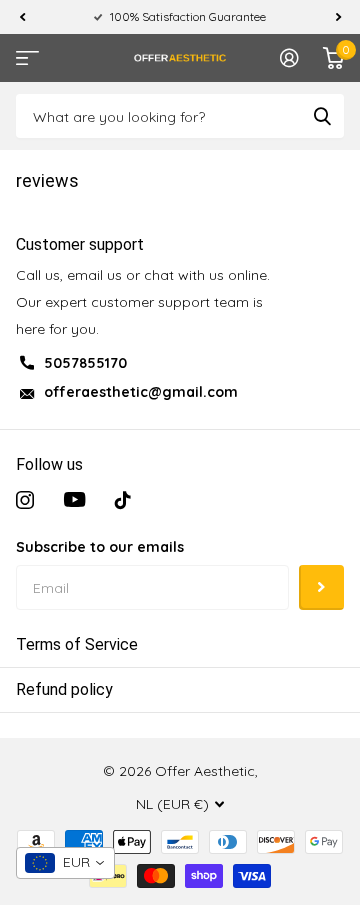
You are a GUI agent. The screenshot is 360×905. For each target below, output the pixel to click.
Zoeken (322, 116)
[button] (22, 17)
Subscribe (321, 587)
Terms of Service (77, 644)
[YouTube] (74, 500)
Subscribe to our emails (100, 547)
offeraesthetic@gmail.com (141, 392)
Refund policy (64, 689)
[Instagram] (25, 500)
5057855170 (85, 363)
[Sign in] (289, 58)
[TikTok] (123, 500)
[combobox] (65, 863)
